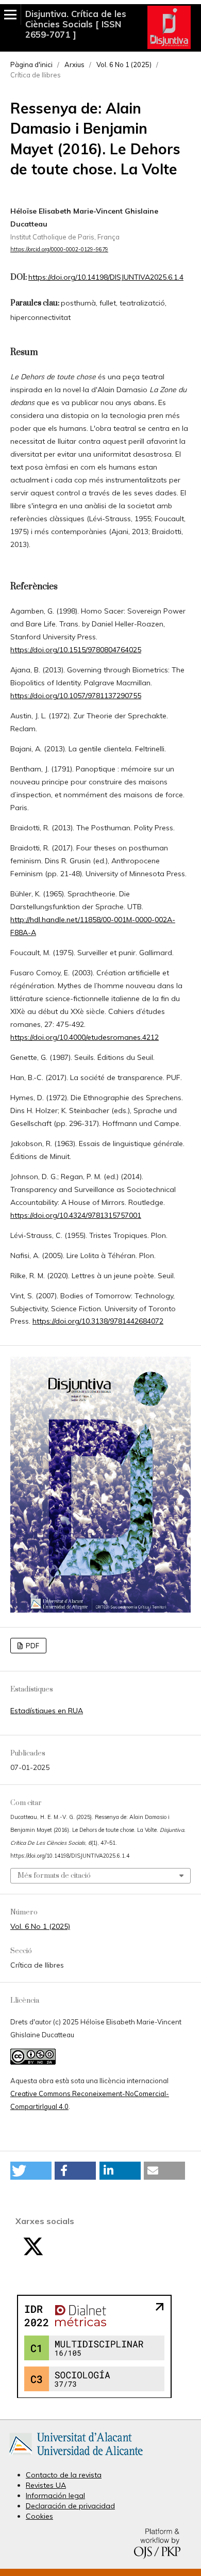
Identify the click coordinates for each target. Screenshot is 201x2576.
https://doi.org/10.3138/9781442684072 (98, 1321)
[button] (31, 2171)
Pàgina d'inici (31, 65)
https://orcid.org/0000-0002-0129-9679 (59, 249)
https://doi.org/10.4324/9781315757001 (76, 1215)
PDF (32, 1646)
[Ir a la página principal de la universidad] (76, 2457)
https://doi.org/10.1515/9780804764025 (76, 650)
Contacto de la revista (64, 2475)
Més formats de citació (54, 1876)
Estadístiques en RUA (47, 1711)
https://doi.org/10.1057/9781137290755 (76, 696)
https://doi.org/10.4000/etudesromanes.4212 (85, 1037)
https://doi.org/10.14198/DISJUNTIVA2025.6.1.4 (106, 277)
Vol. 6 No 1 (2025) (124, 65)
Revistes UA (46, 2485)
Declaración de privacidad (70, 2506)
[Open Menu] (10, 14)
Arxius (74, 65)
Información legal (55, 2496)
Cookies (39, 2516)
